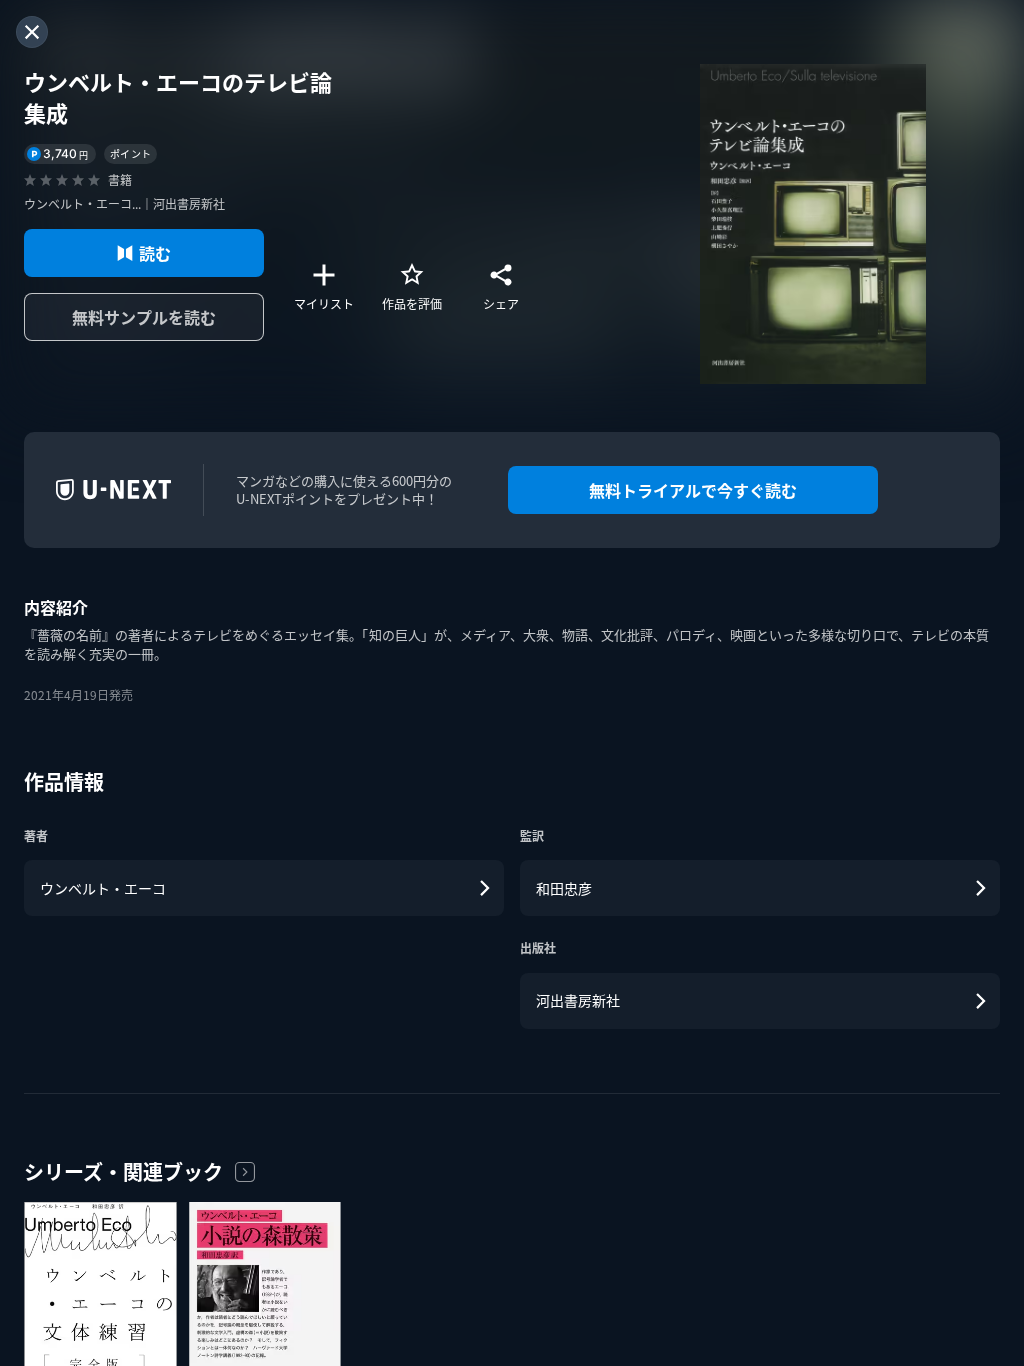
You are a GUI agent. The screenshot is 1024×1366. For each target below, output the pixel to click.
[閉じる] (32, 32)
